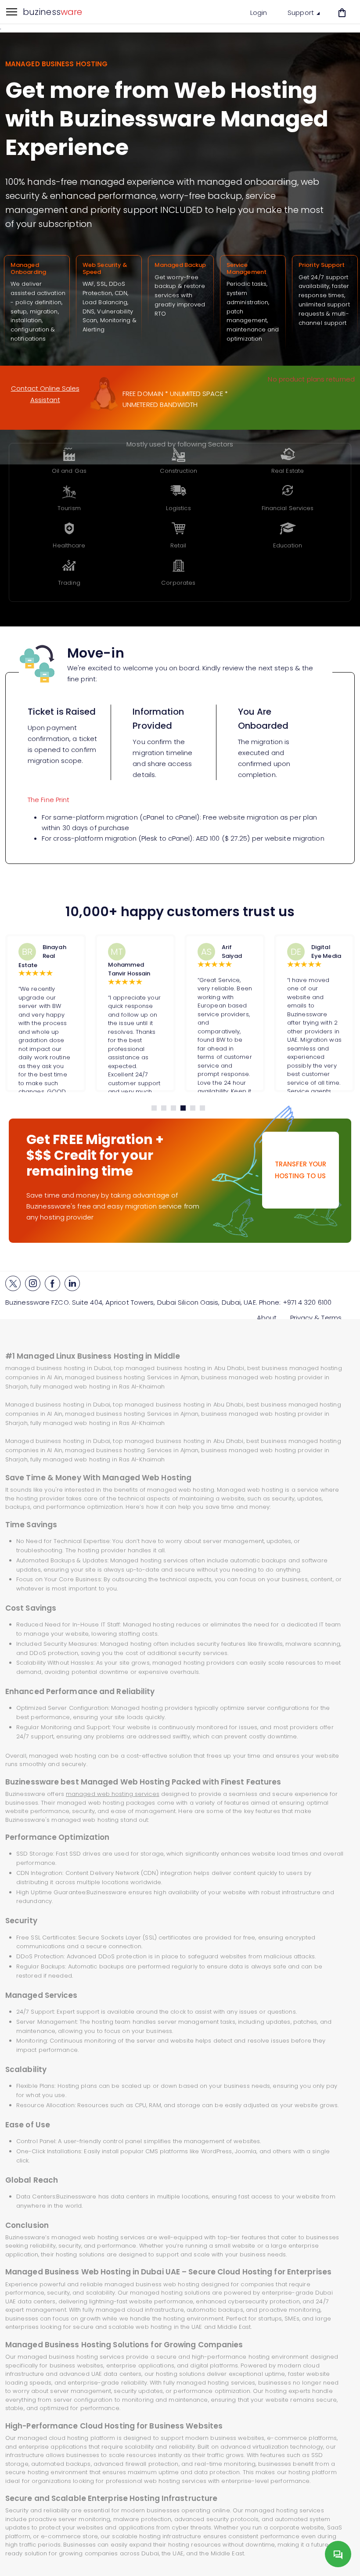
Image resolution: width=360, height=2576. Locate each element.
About (267, 1318)
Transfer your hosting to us (301, 1170)
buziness (52, 12)
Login (259, 13)
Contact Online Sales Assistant (45, 394)
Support (302, 13)
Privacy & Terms (316, 1318)
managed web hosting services (113, 1794)
